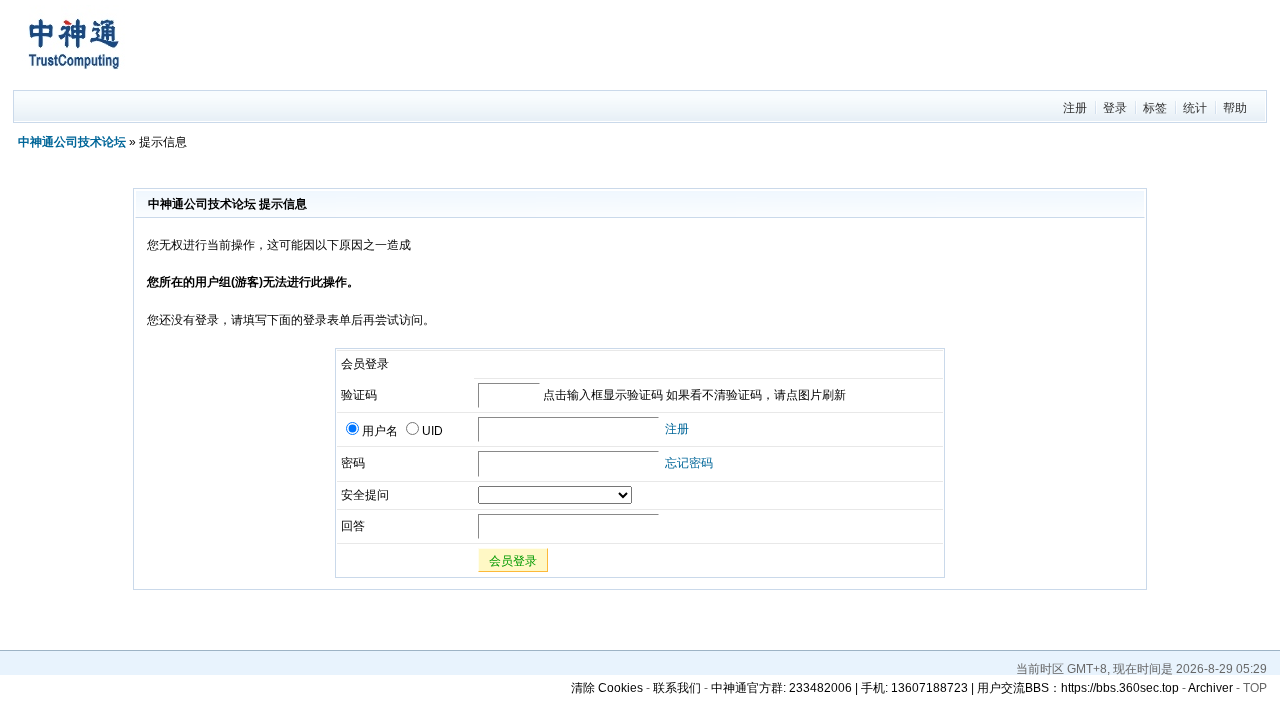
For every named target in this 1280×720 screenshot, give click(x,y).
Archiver (1210, 688)
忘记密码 (689, 463)
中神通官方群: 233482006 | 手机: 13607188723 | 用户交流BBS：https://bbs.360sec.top (945, 688)
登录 (1115, 108)
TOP (1255, 688)
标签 (1155, 108)
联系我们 (677, 688)
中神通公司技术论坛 (72, 142)
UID (432, 431)
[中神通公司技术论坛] (73, 81)
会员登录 (513, 561)
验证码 (359, 395)
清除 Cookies (607, 688)
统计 (1195, 108)
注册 (1075, 108)
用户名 (380, 431)
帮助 (1235, 108)
